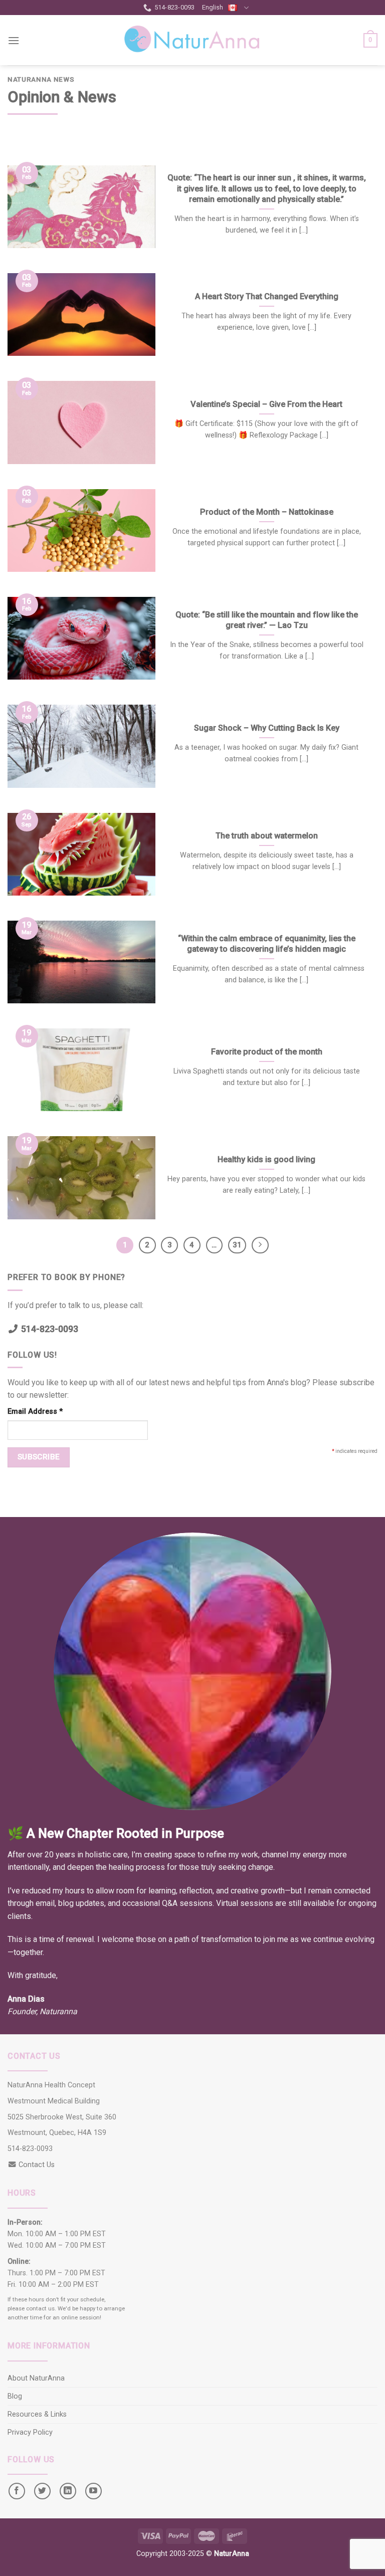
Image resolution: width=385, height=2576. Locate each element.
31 (237, 1245)
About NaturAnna (36, 2378)
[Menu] (14, 40)
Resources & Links (37, 2414)
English (213, 7)
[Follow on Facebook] (17, 2491)
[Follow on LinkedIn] (68, 2491)
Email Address (35, 1412)
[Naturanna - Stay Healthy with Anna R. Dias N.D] (192, 40)
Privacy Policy (30, 2432)
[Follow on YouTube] (93, 2491)
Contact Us (37, 2165)
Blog (15, 2396)
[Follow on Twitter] (42, 2491)
